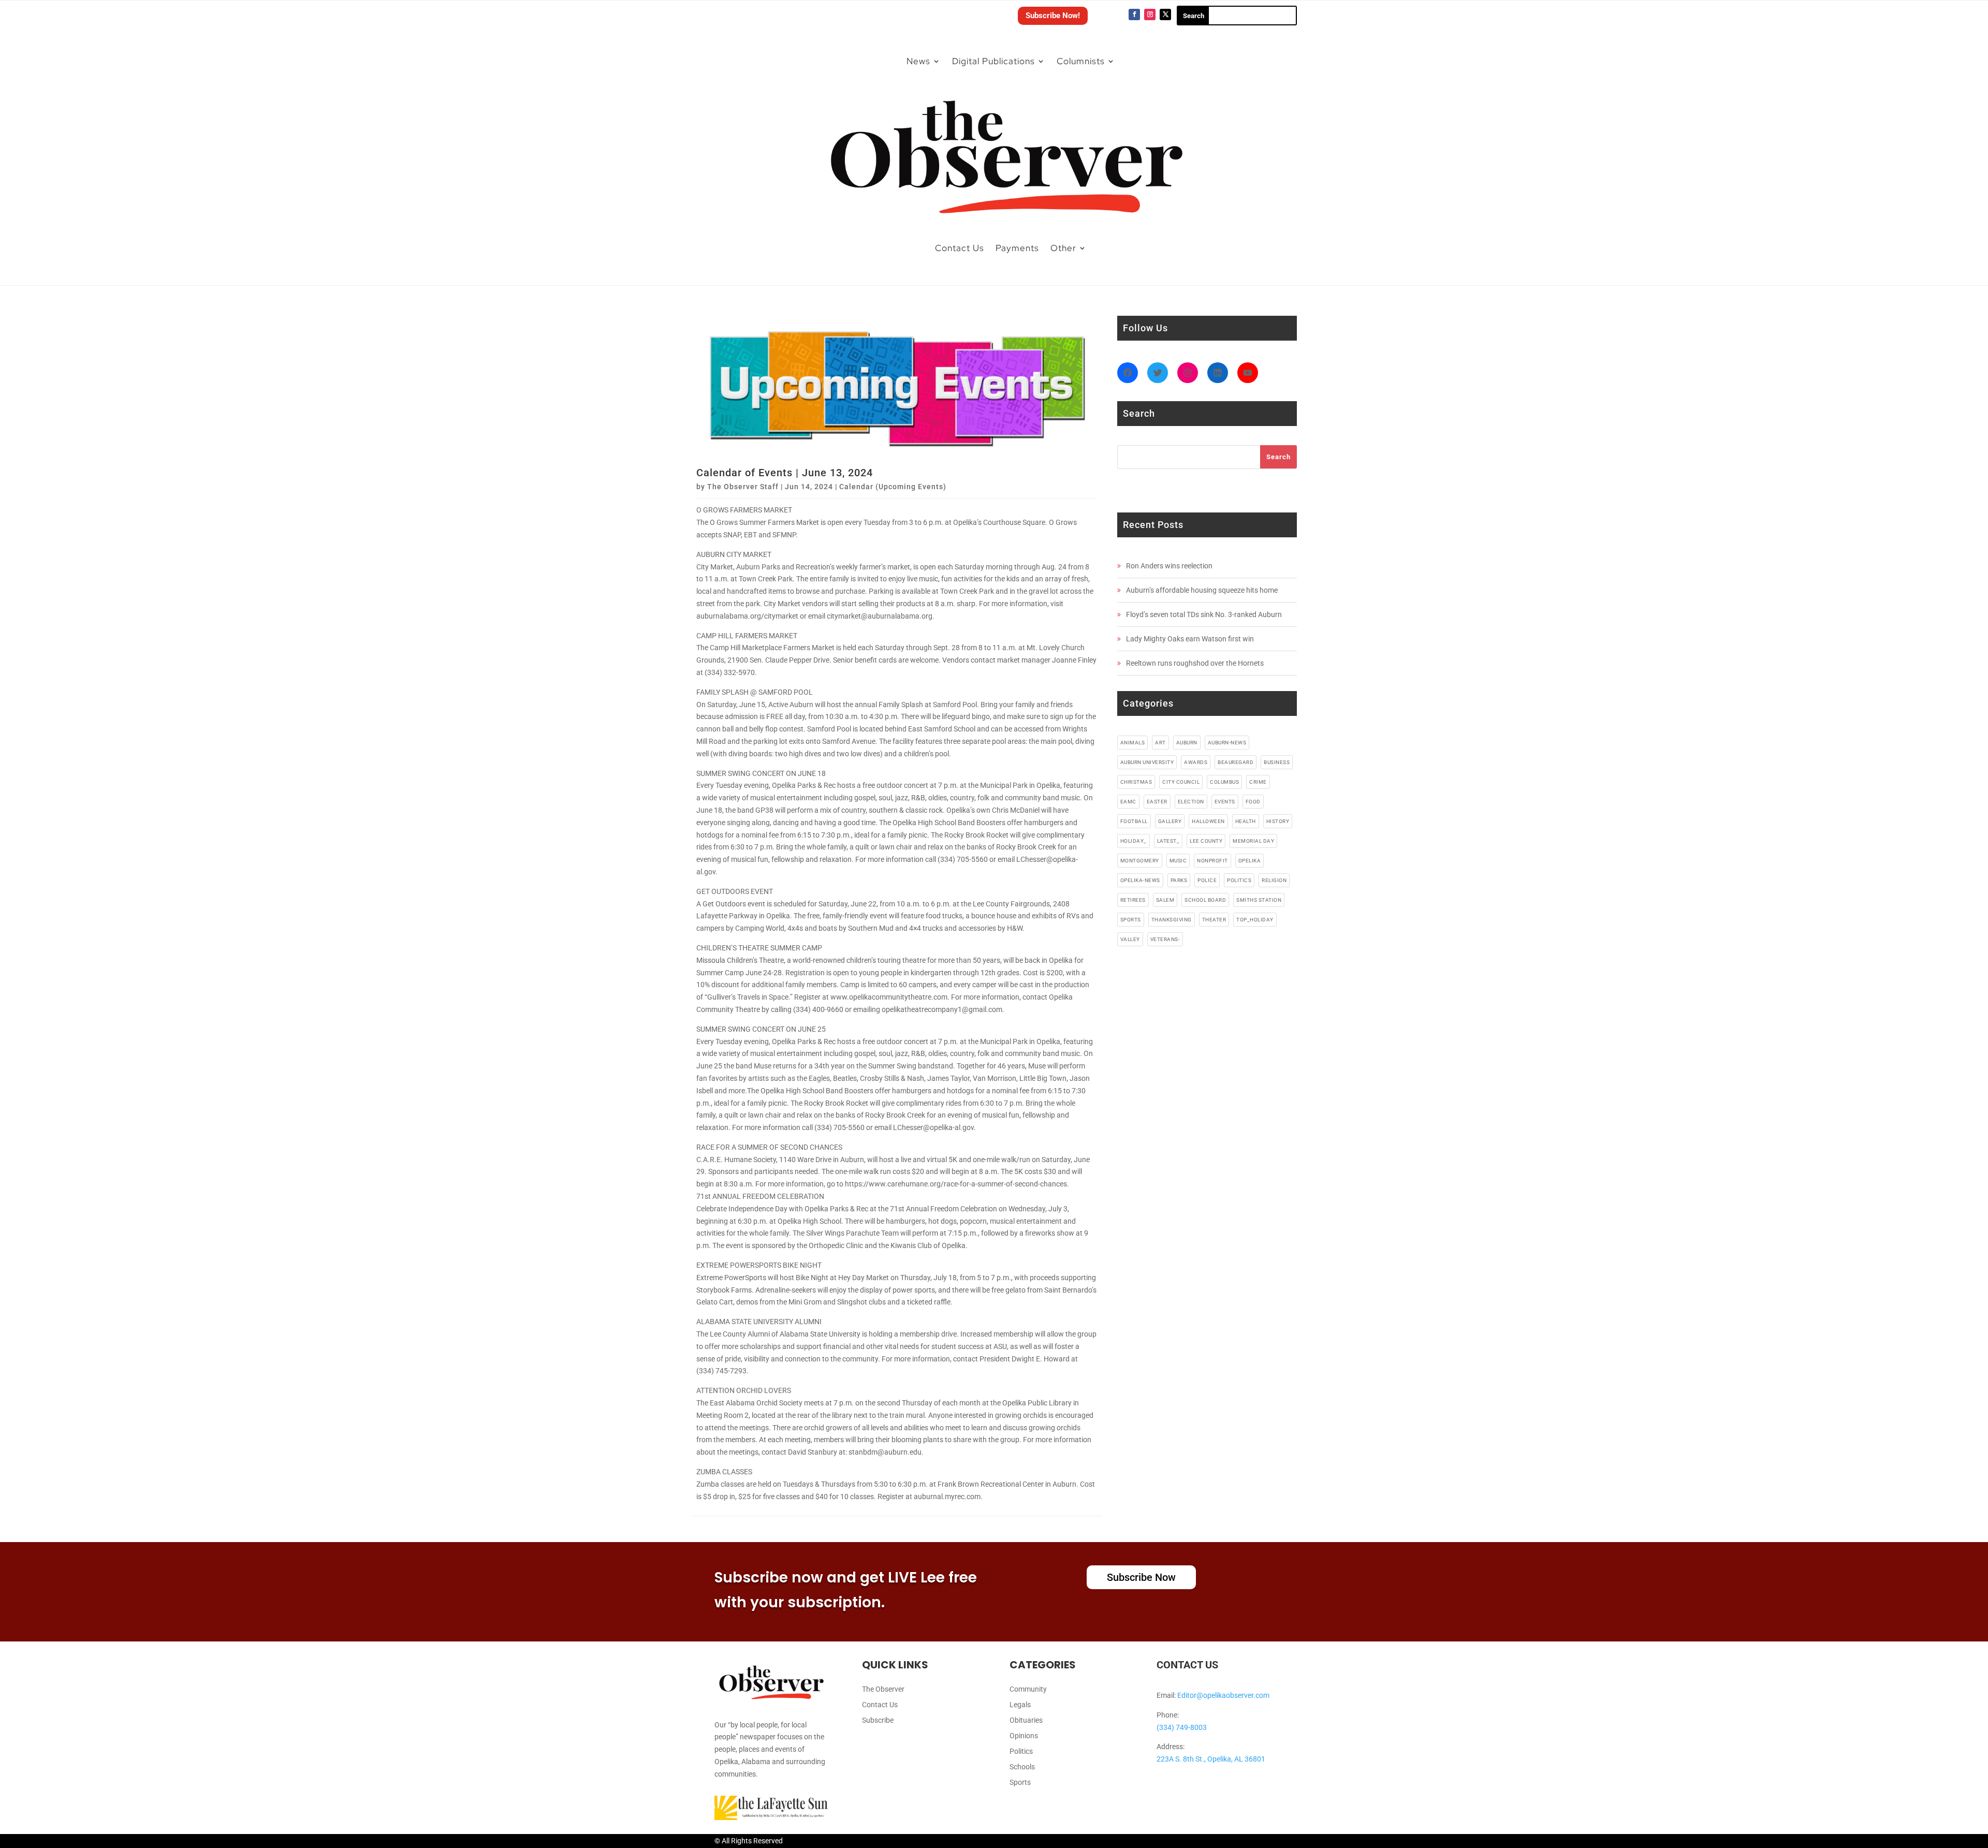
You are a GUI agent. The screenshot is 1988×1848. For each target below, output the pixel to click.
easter (1157, 802)
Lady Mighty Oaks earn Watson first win (1190, 639)
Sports (1020, 1783)
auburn (1187, 743)
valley (1130, 939)
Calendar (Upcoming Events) (893, 487)
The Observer (883, 1689)
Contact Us (960, 248)
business (1277, 762)
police (1207, 880)
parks (1179, 880)
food (1253, 802)
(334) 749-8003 (1182, 1727)
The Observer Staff (743, 487)
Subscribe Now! (1053, 16)
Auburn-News (1227, 743)
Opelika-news (1140, 880)
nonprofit (1212, 861)
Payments (1017, 248)
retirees (1133, 900)
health (1246, 821)
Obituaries (1026, 1720)
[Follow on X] (1165, 14)
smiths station (1259, 900)
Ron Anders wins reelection (1169, 566)
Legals (1020, 1705)
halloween (1208, 821)
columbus (1224, 782)
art (1160, 743)
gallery (1170, 821)
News (918, 61)
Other (1063, 248)
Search (1278, 457)
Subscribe (878, 1720)
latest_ (1168, 841)
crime (1258, 782)
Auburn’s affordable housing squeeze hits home (1202, 590)
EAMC (1128, 802)
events (1225, 802)
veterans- (1165, 939)
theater (1214, 920)
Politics (1021, 1751)
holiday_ (1134, 841)
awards (1196, 762)
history (1278, 821)
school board (1205, 900)
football (1134, 821)
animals (1133, 743)
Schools (1022, 1767)
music (1178, 861)
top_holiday (1255, 920)
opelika (1250, 861)
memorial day (1253, 841)
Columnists (1081, 61)
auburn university (1147, 762)
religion (1274, 880)
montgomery (1140, 861)
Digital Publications (993, 61)
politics (1239, 880)
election (1191, 802)
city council (1181, 782)
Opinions (1024, 1736)
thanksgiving (1172, 920)
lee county (1206, 841)
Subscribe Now (1141, 1577)
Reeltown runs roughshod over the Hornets (1195, 663)
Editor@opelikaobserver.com (1223, 1695)
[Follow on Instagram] (1150, 14)
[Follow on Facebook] (1134, 14)
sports (1131, 920)
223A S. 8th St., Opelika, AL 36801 (1211, 1759)
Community (1028, 1689)
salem (1165, 900)
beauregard (1236, 762)
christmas (1136, 782)
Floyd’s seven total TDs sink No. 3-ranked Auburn (1204, 614)
